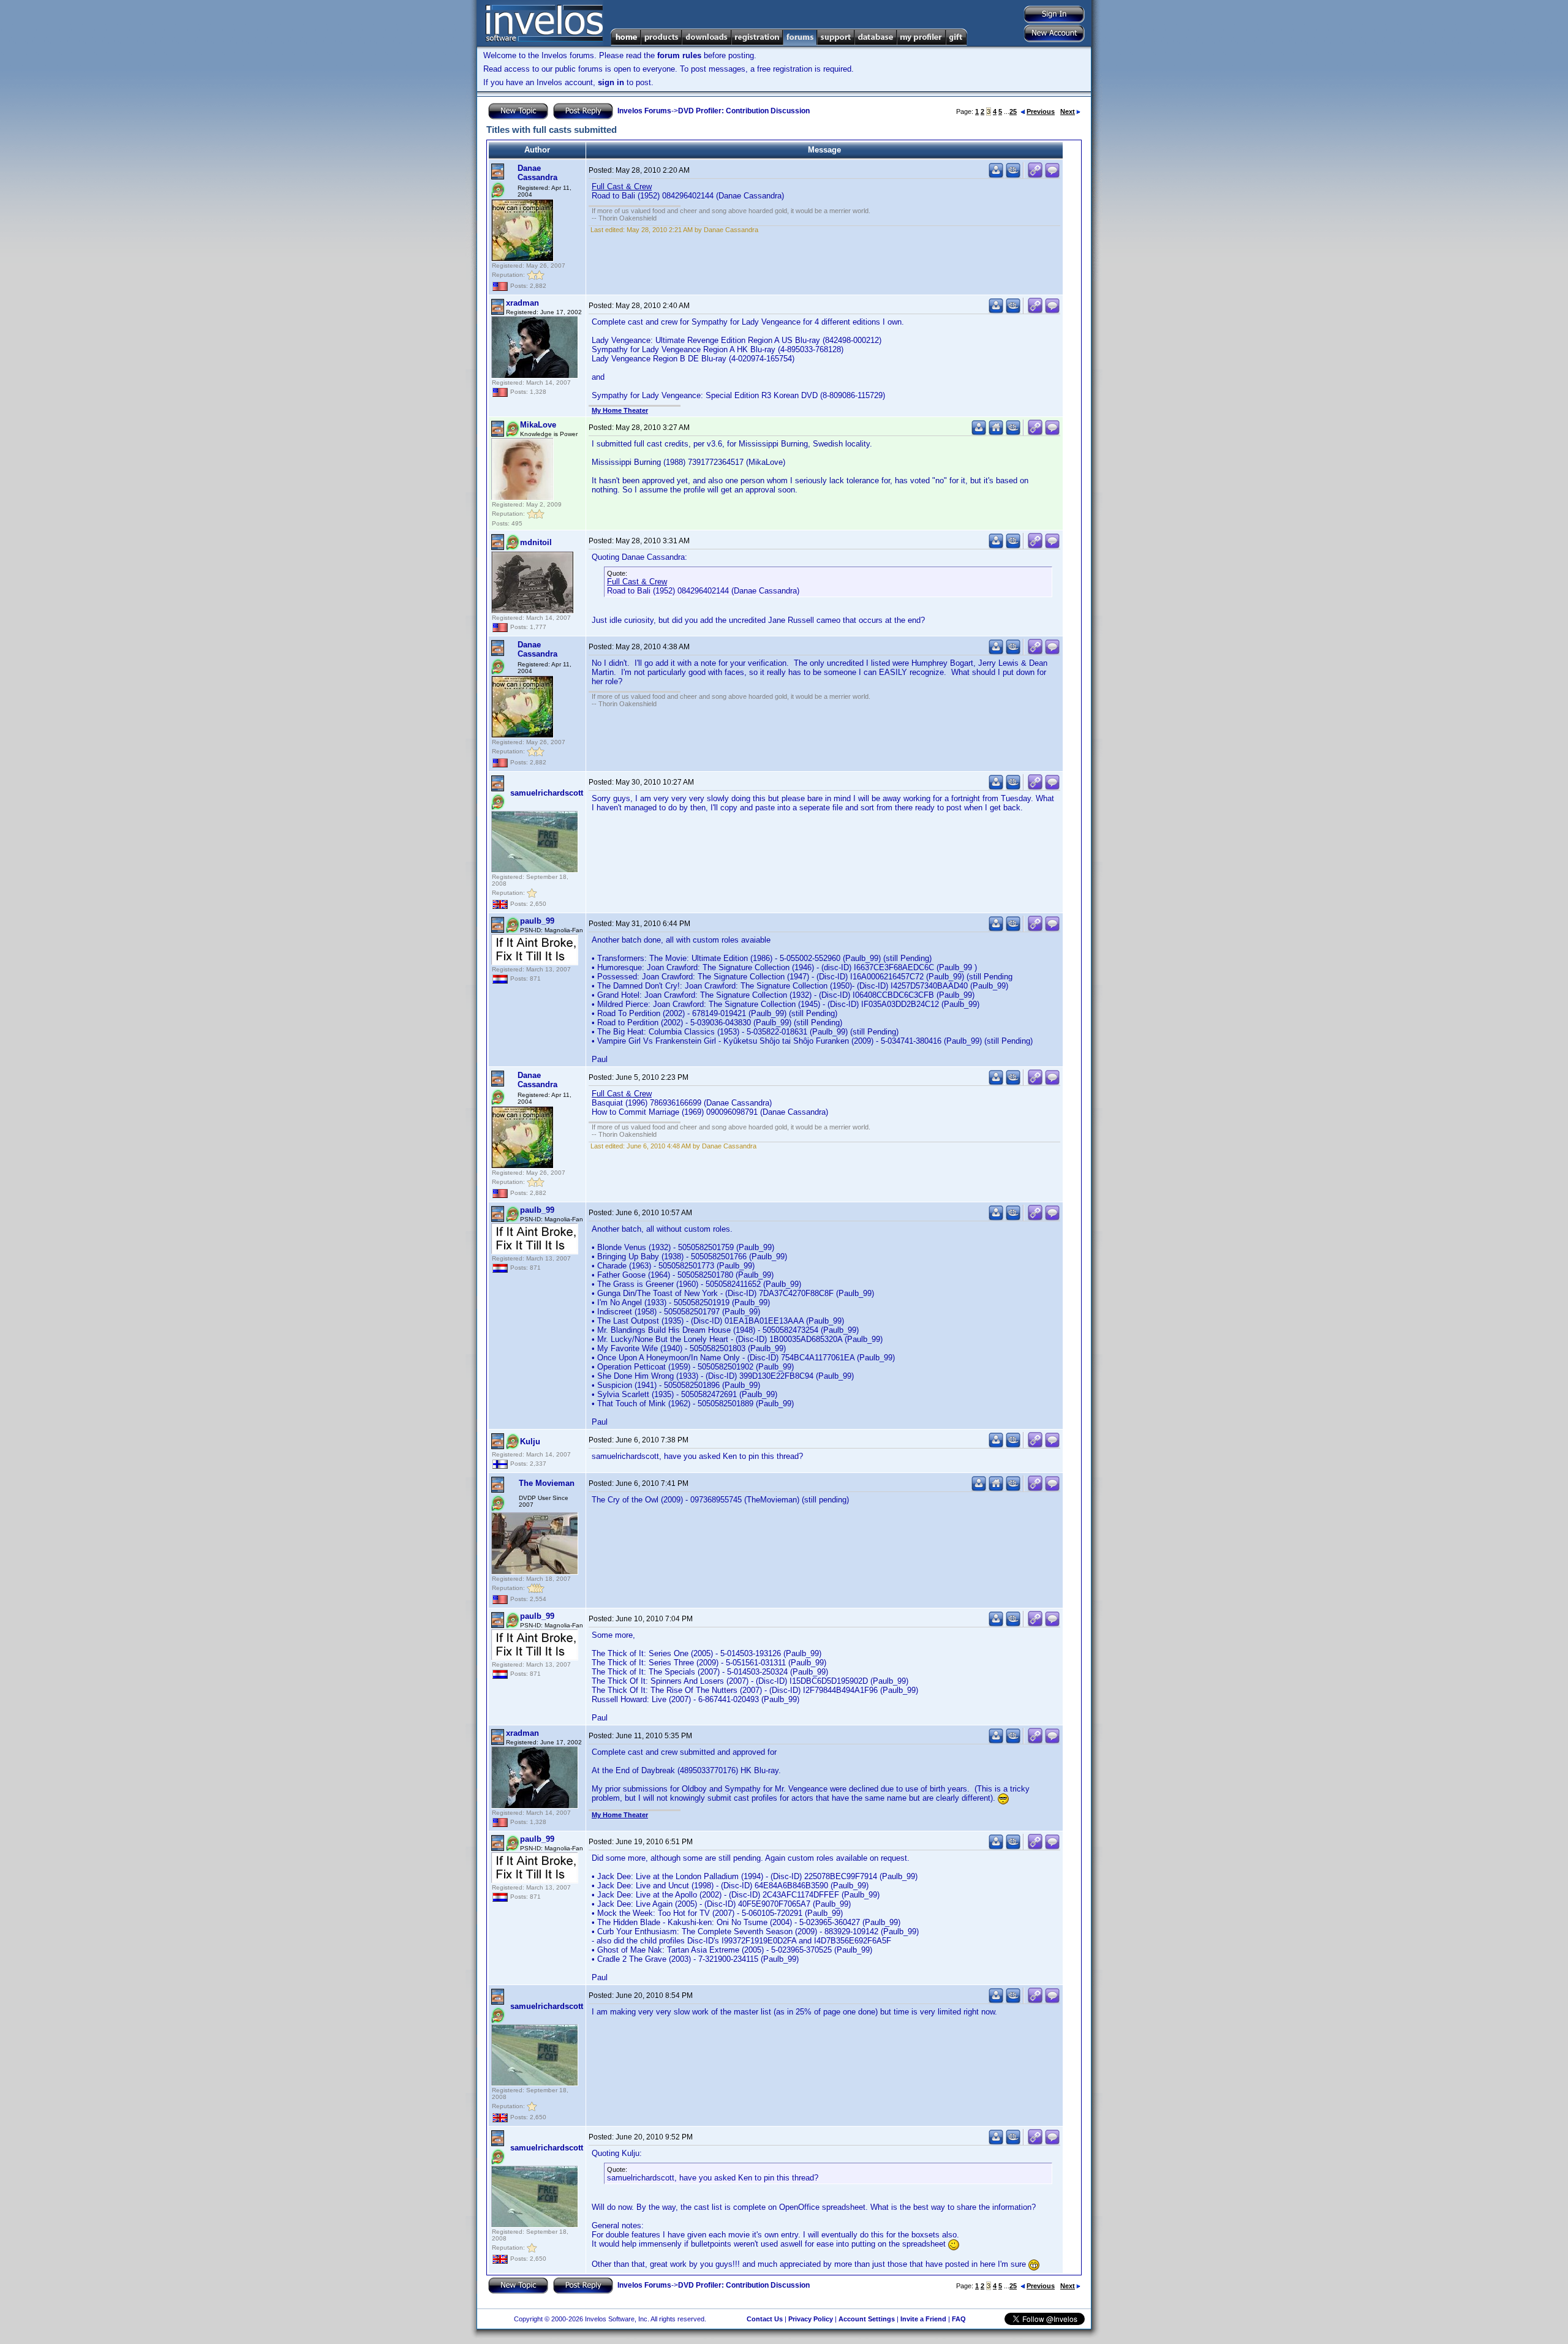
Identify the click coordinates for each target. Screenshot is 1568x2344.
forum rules (679, 55)
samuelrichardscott (547, 793)
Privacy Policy (811, 2319)
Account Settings (867, 2319)
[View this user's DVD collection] (1013, 175)
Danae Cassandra (537, 173)
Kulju (530, 1441)
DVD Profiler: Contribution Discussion (744, 111)
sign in (611, 82)
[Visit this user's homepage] (996, 433)
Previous (1041, 111)
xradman (522, 303)
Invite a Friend (923, 2319)
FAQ (959, 2319)
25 (1013, 111)
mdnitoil (536, 542)
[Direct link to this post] (1035, 175)
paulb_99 (537, 921)
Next (1068, 111)
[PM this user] (996, 175)
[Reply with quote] (1052, 175)
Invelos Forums (644, 111)
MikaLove (538, 425)
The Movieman (547, 1483)
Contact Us (765, 2319)
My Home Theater (620, 410)
